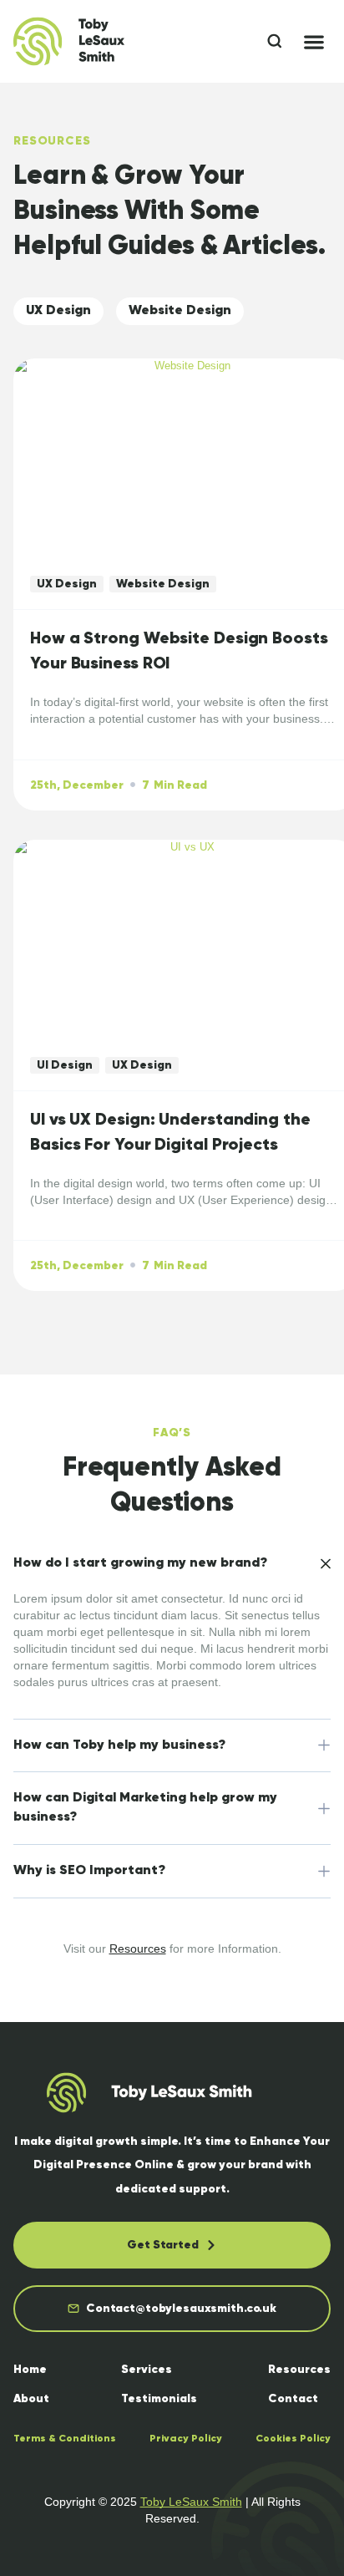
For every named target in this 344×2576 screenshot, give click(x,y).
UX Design (58, 311)
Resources (138, 1949)
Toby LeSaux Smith (191, 2502)
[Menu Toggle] (314, 42)
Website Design (180, 311)
